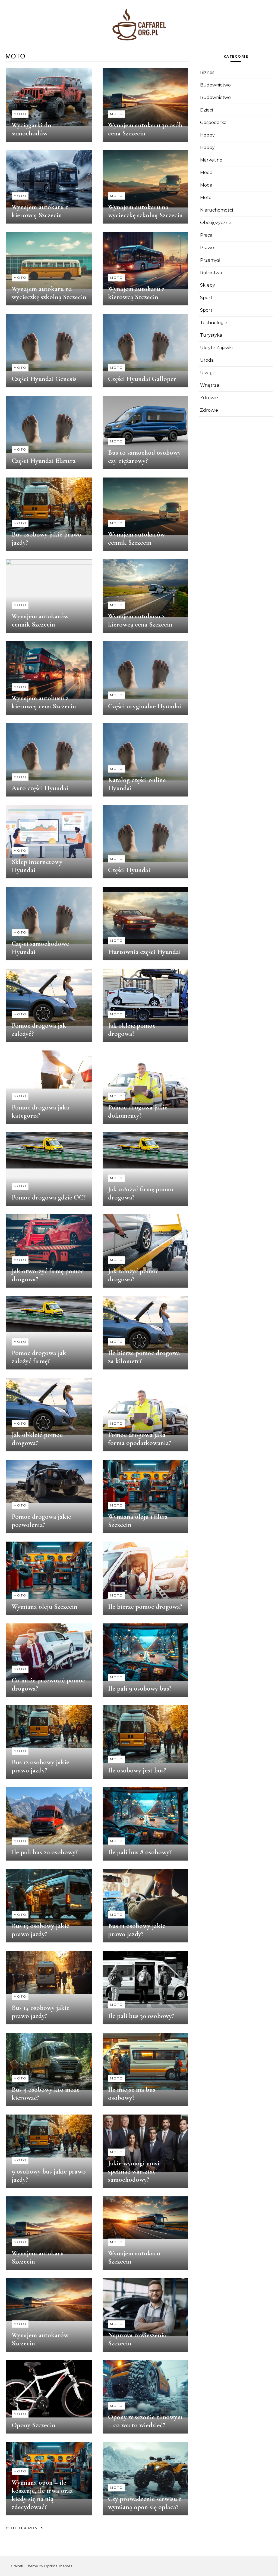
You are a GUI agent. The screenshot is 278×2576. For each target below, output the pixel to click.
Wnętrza (210, 385)
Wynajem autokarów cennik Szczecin (136, 538)
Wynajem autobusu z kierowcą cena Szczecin (140, 620)
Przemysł (210, 260)
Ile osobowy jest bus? (137, 1770)
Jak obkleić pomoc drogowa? (37, 1439)
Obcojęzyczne (216, 223)
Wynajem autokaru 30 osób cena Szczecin (145, 129)
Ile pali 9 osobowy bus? (140, 1688)
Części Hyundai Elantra (44, 461)
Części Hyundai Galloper (142, 379)
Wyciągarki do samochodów (31, 129)
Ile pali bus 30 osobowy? (141, 2016)
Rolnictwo (211, 273)
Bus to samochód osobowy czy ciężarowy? (144, 457)
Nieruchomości (217, 210)
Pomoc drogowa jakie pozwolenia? (41, 1521)
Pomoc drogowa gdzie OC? (49, 1197)
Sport (206, 298)
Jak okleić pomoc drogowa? (132, 1030)
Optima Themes (58, 2566)
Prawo (207, 248)
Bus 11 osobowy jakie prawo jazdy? (137, 1930)
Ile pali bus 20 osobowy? (45, 1852)
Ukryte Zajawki (216, 348)
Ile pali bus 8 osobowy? (140, 1852)
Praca (206, 235)
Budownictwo (215, 85)
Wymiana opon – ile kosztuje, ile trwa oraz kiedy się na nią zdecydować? (42, 2495)
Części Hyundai (129, 870)
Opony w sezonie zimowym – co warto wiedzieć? (145, 2421)
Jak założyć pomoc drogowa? (133, 1275)
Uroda (207, 360)
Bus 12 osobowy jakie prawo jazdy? (40, 1766)
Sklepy (208, 285)
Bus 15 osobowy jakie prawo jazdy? (40, 1930)
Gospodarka (213, 123)
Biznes (207, 72)
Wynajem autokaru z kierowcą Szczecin (40, 211)
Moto (20, 114)
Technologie (214, 323)
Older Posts (27, 2528)
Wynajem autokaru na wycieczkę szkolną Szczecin (145, 211)
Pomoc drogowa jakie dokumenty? (138, 1111)
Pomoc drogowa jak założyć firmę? (39, 1357)
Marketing (211, 160)
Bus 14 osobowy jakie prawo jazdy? (41, 2012)
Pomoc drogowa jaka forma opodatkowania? (140, 1439)
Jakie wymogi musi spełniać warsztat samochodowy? (134, 2171)
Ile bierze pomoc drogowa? (145, 1607)
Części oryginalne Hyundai (145, 706)
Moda (206, 173)
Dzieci (206, 110)
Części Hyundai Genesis (44, 379)
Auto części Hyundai (40, 788)
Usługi (207, 373)
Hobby (207, 135)
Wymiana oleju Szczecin (45, 1607)
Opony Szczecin (34, 2425)
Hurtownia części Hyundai (144, 952)
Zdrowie (209, 398)
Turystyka (211, 335)
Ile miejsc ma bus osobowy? (132, 2094)
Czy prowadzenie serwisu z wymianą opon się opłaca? (145, 2503)
